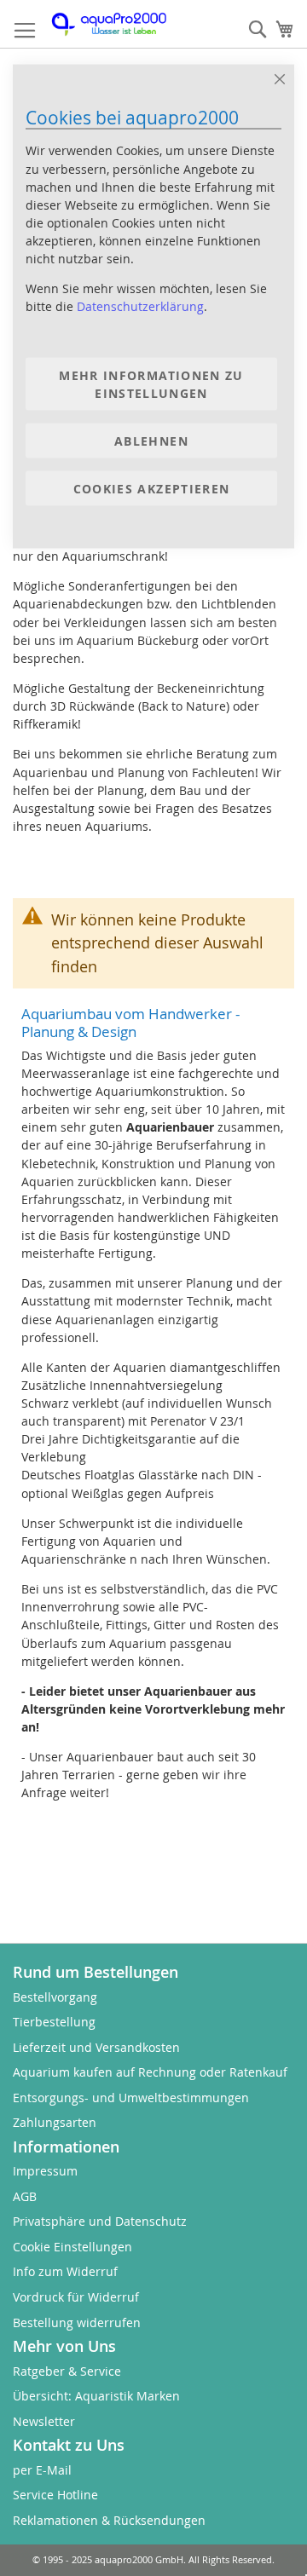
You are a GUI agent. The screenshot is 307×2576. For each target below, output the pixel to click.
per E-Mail (42, 2470)
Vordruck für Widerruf (76, 2297)
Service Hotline (55, 2495)
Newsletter (44, 2421)
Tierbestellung (54, 2022)
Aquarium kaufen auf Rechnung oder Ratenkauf (150, 2072)
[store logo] (117, 24)
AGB (25, 2196)
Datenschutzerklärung (140, 306)
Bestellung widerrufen (77, 2322)
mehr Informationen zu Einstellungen (151, 383)
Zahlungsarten (55, 2122)
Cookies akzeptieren (152, 488)
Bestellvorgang (55, 1997)
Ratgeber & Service (67, 2371)
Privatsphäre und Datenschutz (100, 2221)
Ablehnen (151, 440)
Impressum (45, 2171)
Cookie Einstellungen (72, 2247)
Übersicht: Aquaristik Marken (96, 2396)
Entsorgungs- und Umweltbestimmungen (131, 2098)
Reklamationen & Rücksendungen (109, 2520)
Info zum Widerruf (65, 2271)
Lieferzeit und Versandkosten (96, 2047)
